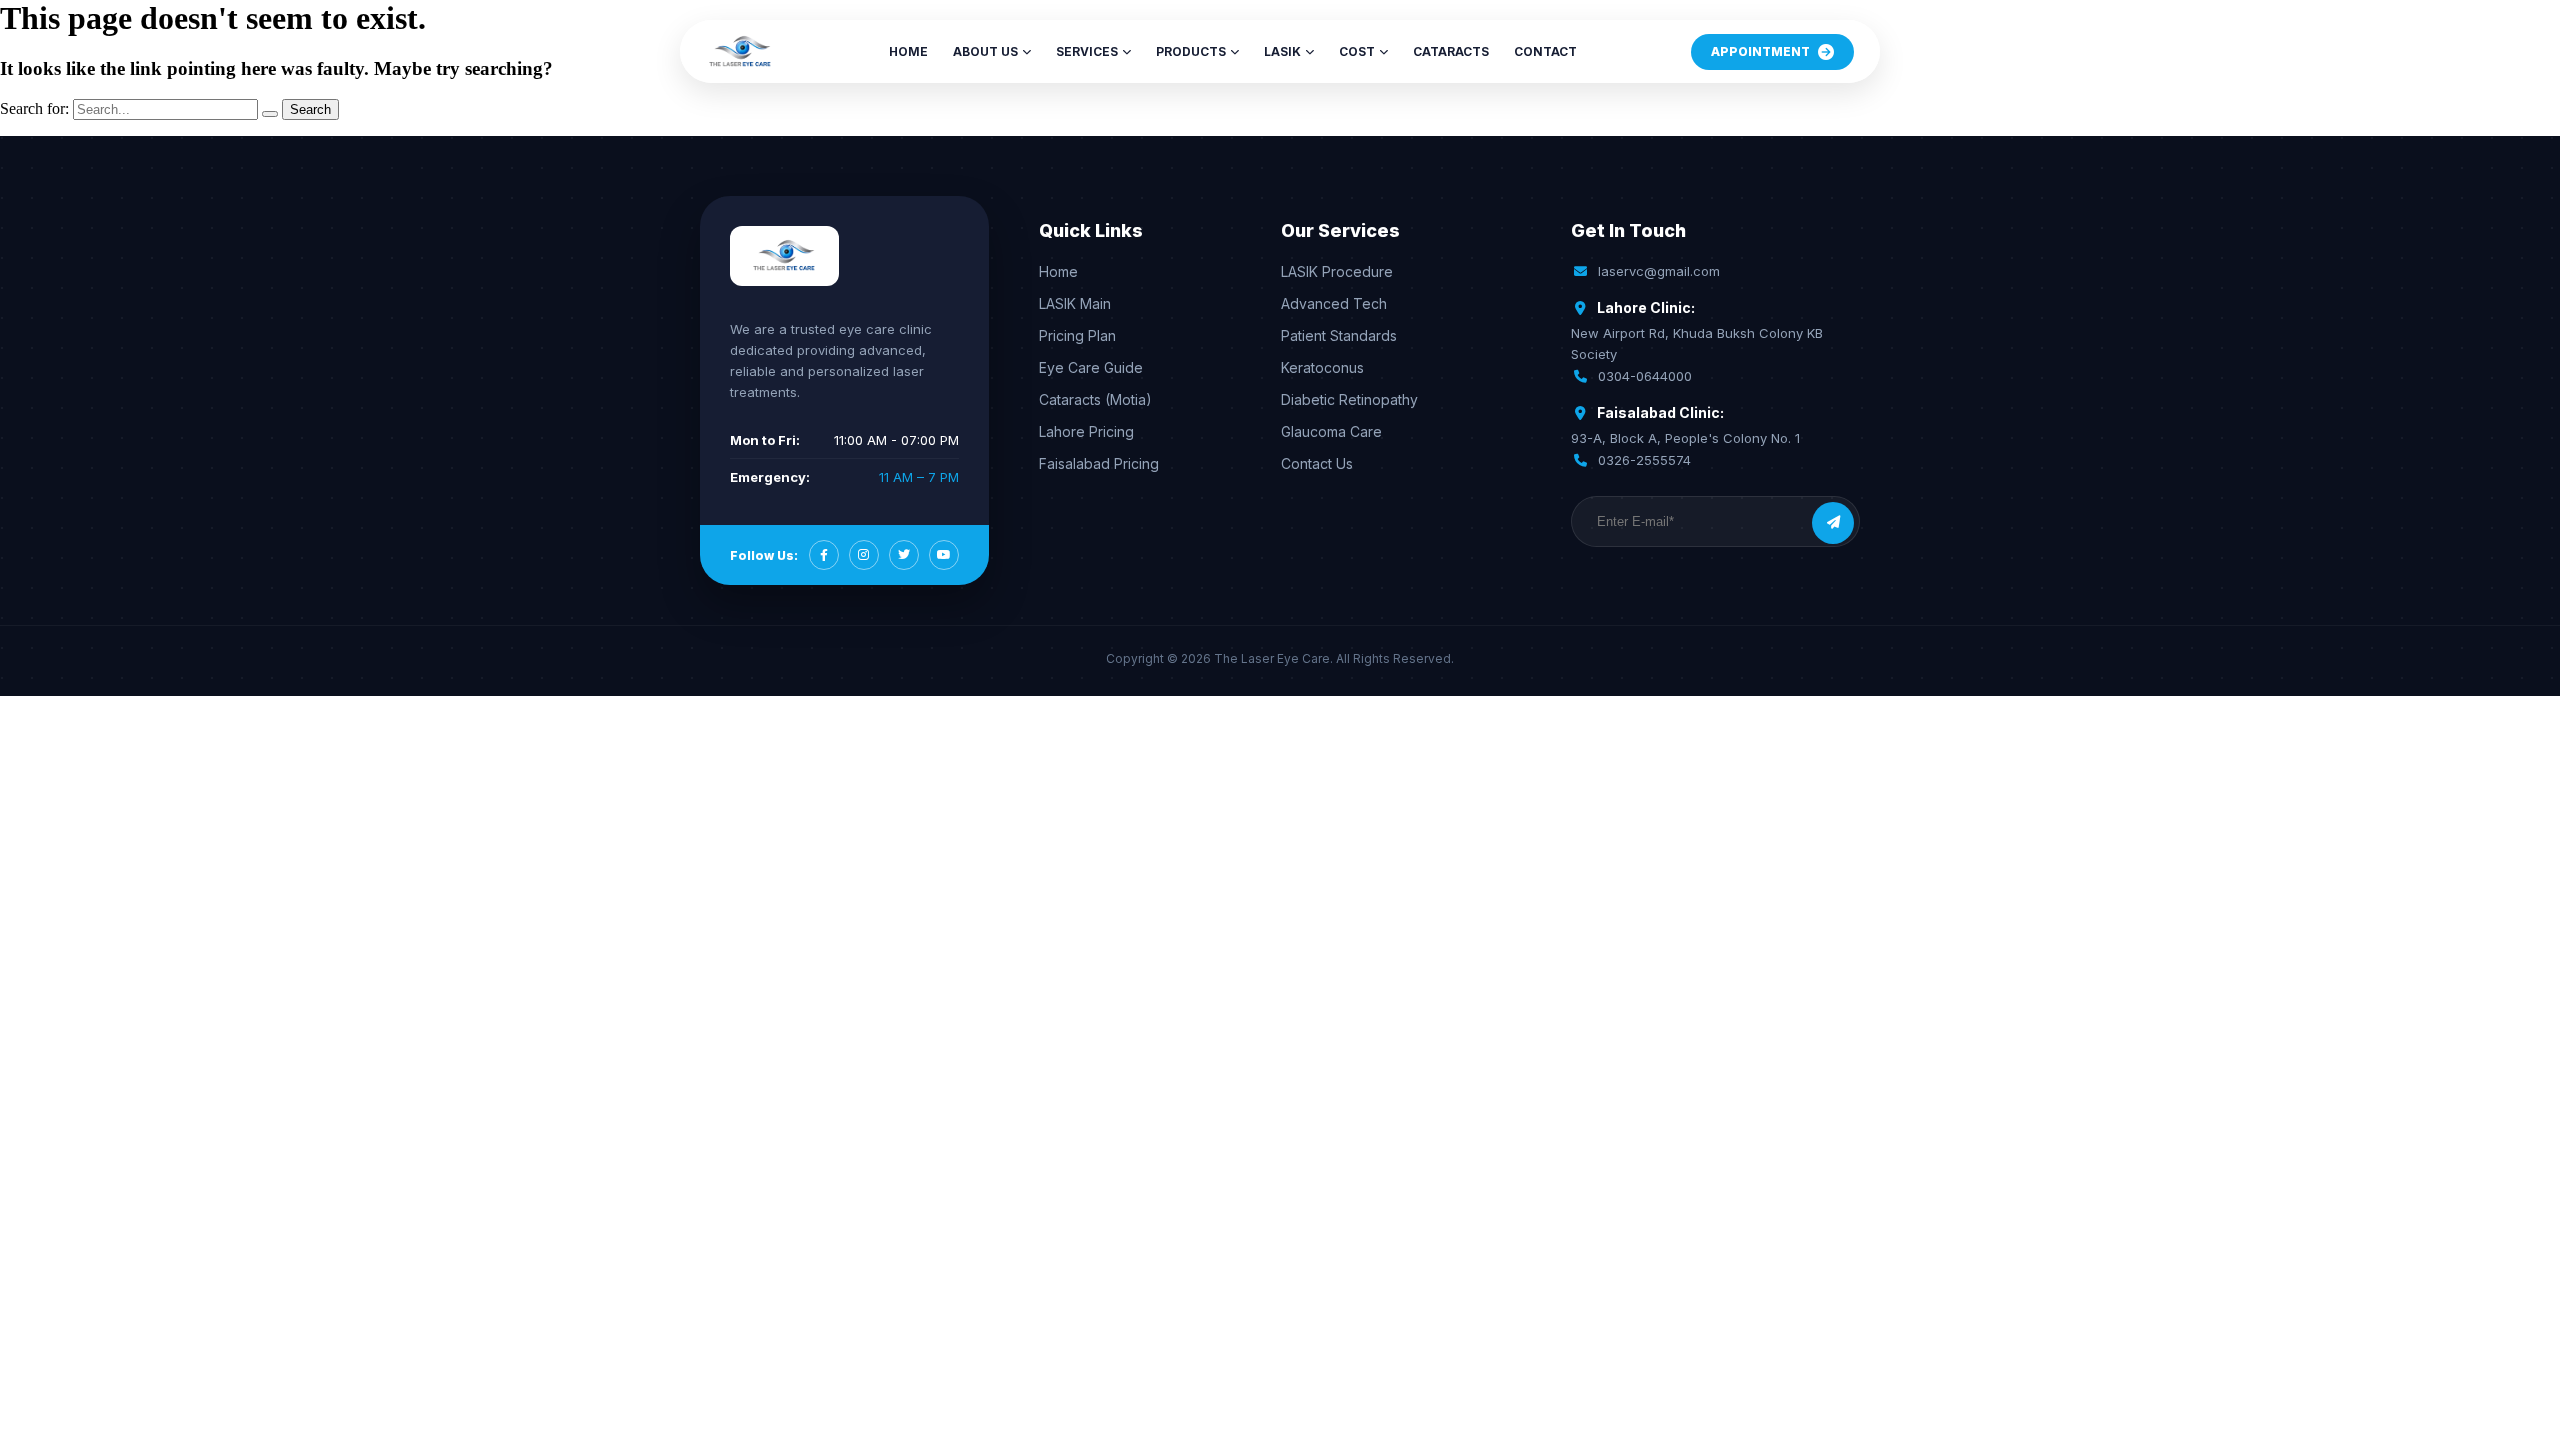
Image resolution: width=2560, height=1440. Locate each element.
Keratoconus (1322, 367)
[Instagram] (864, 555)
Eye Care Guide (1091, 367)
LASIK (1282, 51)
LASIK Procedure (1337, 271)
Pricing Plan (1077, 335)
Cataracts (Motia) (1095, 399)
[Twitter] (904, 555)
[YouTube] (944, 555)
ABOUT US (985, 51)
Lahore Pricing (1086, 431)
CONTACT (1545, 51)
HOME (908, 51)
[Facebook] (824, 555)
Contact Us (1317, 463)
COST (1357, 51)
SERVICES (1087, 51)
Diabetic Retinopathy (1349, 399)
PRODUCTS (1191, 51)
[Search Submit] (270, 114)
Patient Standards (1339, 335)
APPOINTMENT (1760, 51)
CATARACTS (1451, 51)
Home (1058, 271)
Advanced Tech (1334, 303)
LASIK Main (1075, 303)
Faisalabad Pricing (1099, 463)
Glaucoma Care (1331, 431)
